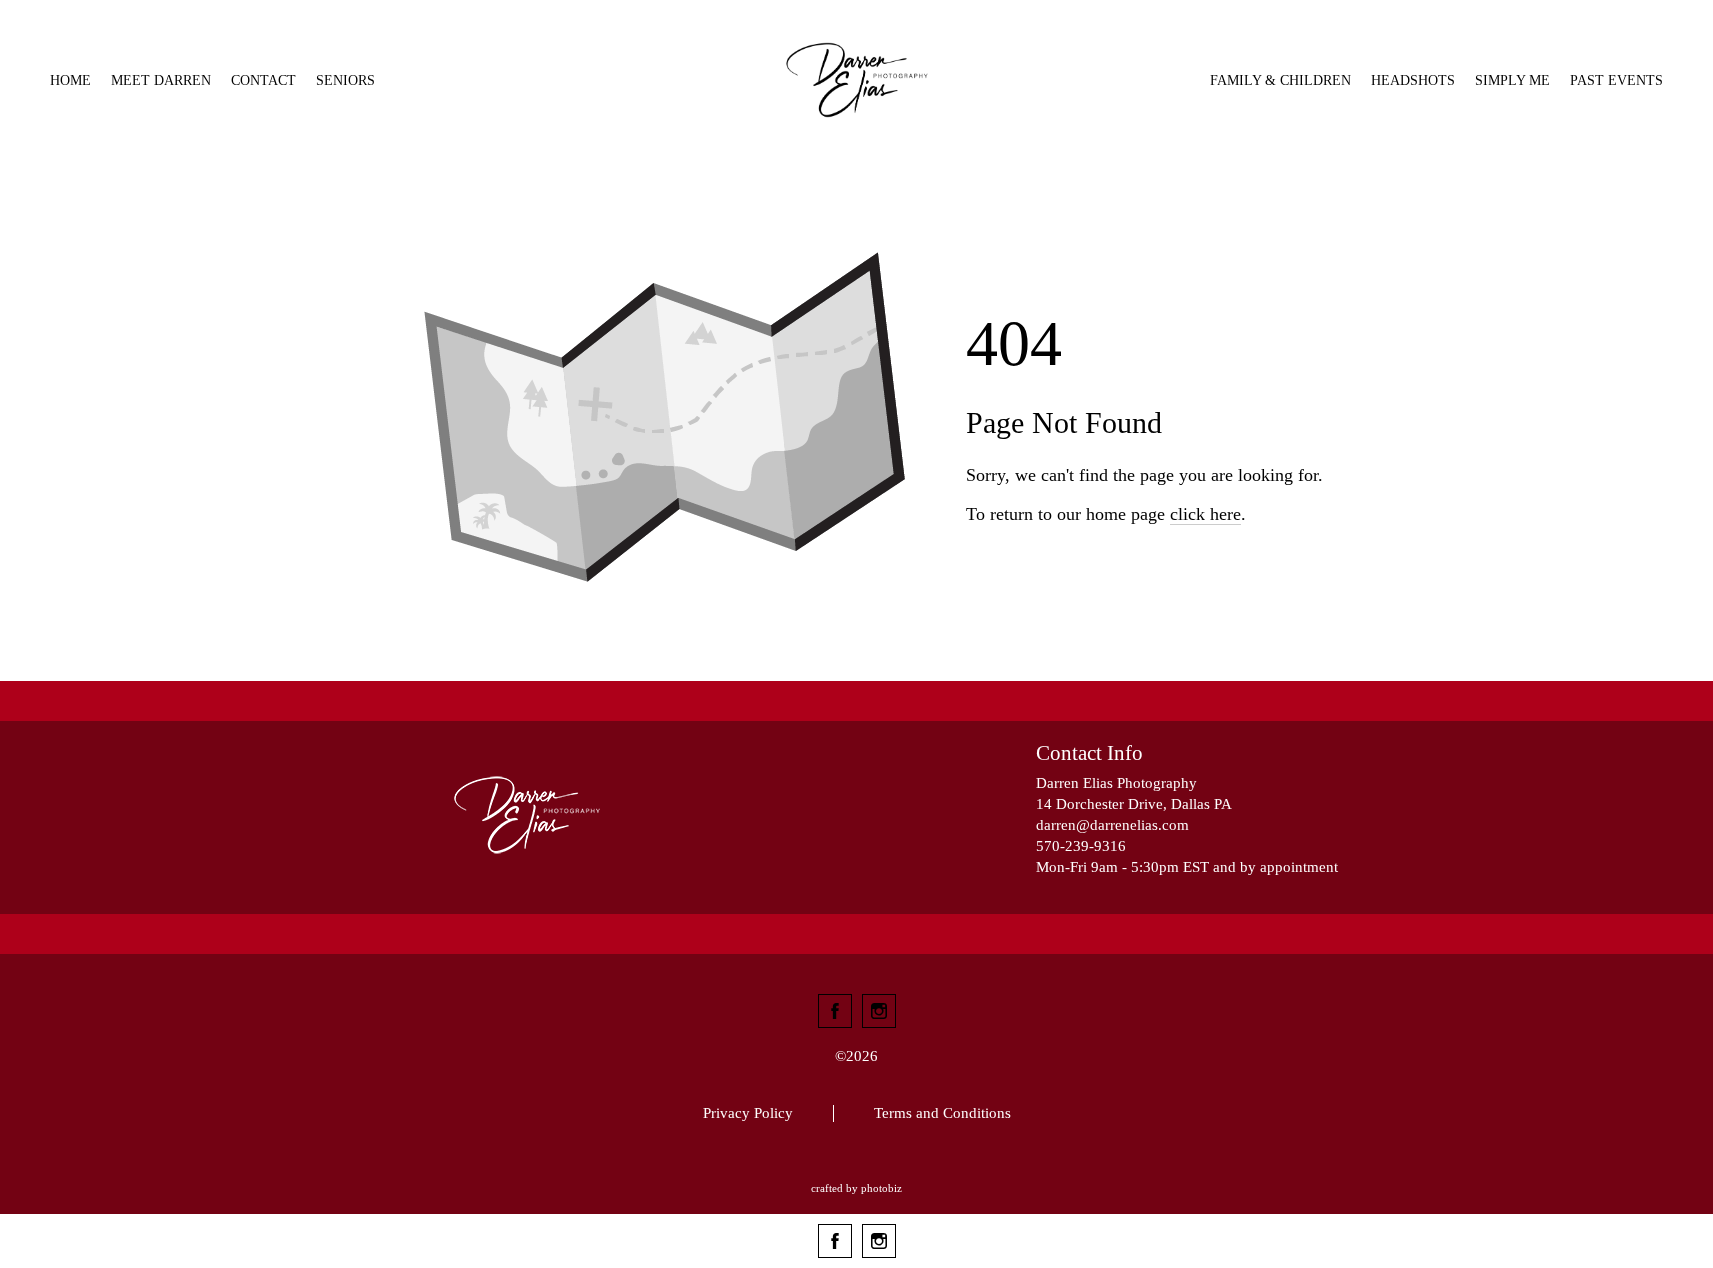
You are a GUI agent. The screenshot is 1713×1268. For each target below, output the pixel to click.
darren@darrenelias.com (1112, 825)
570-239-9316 (1081, 846)
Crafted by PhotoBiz (856, 1188)
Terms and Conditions (942, 1113)
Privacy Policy (748, 1113)
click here (1205, 514)
